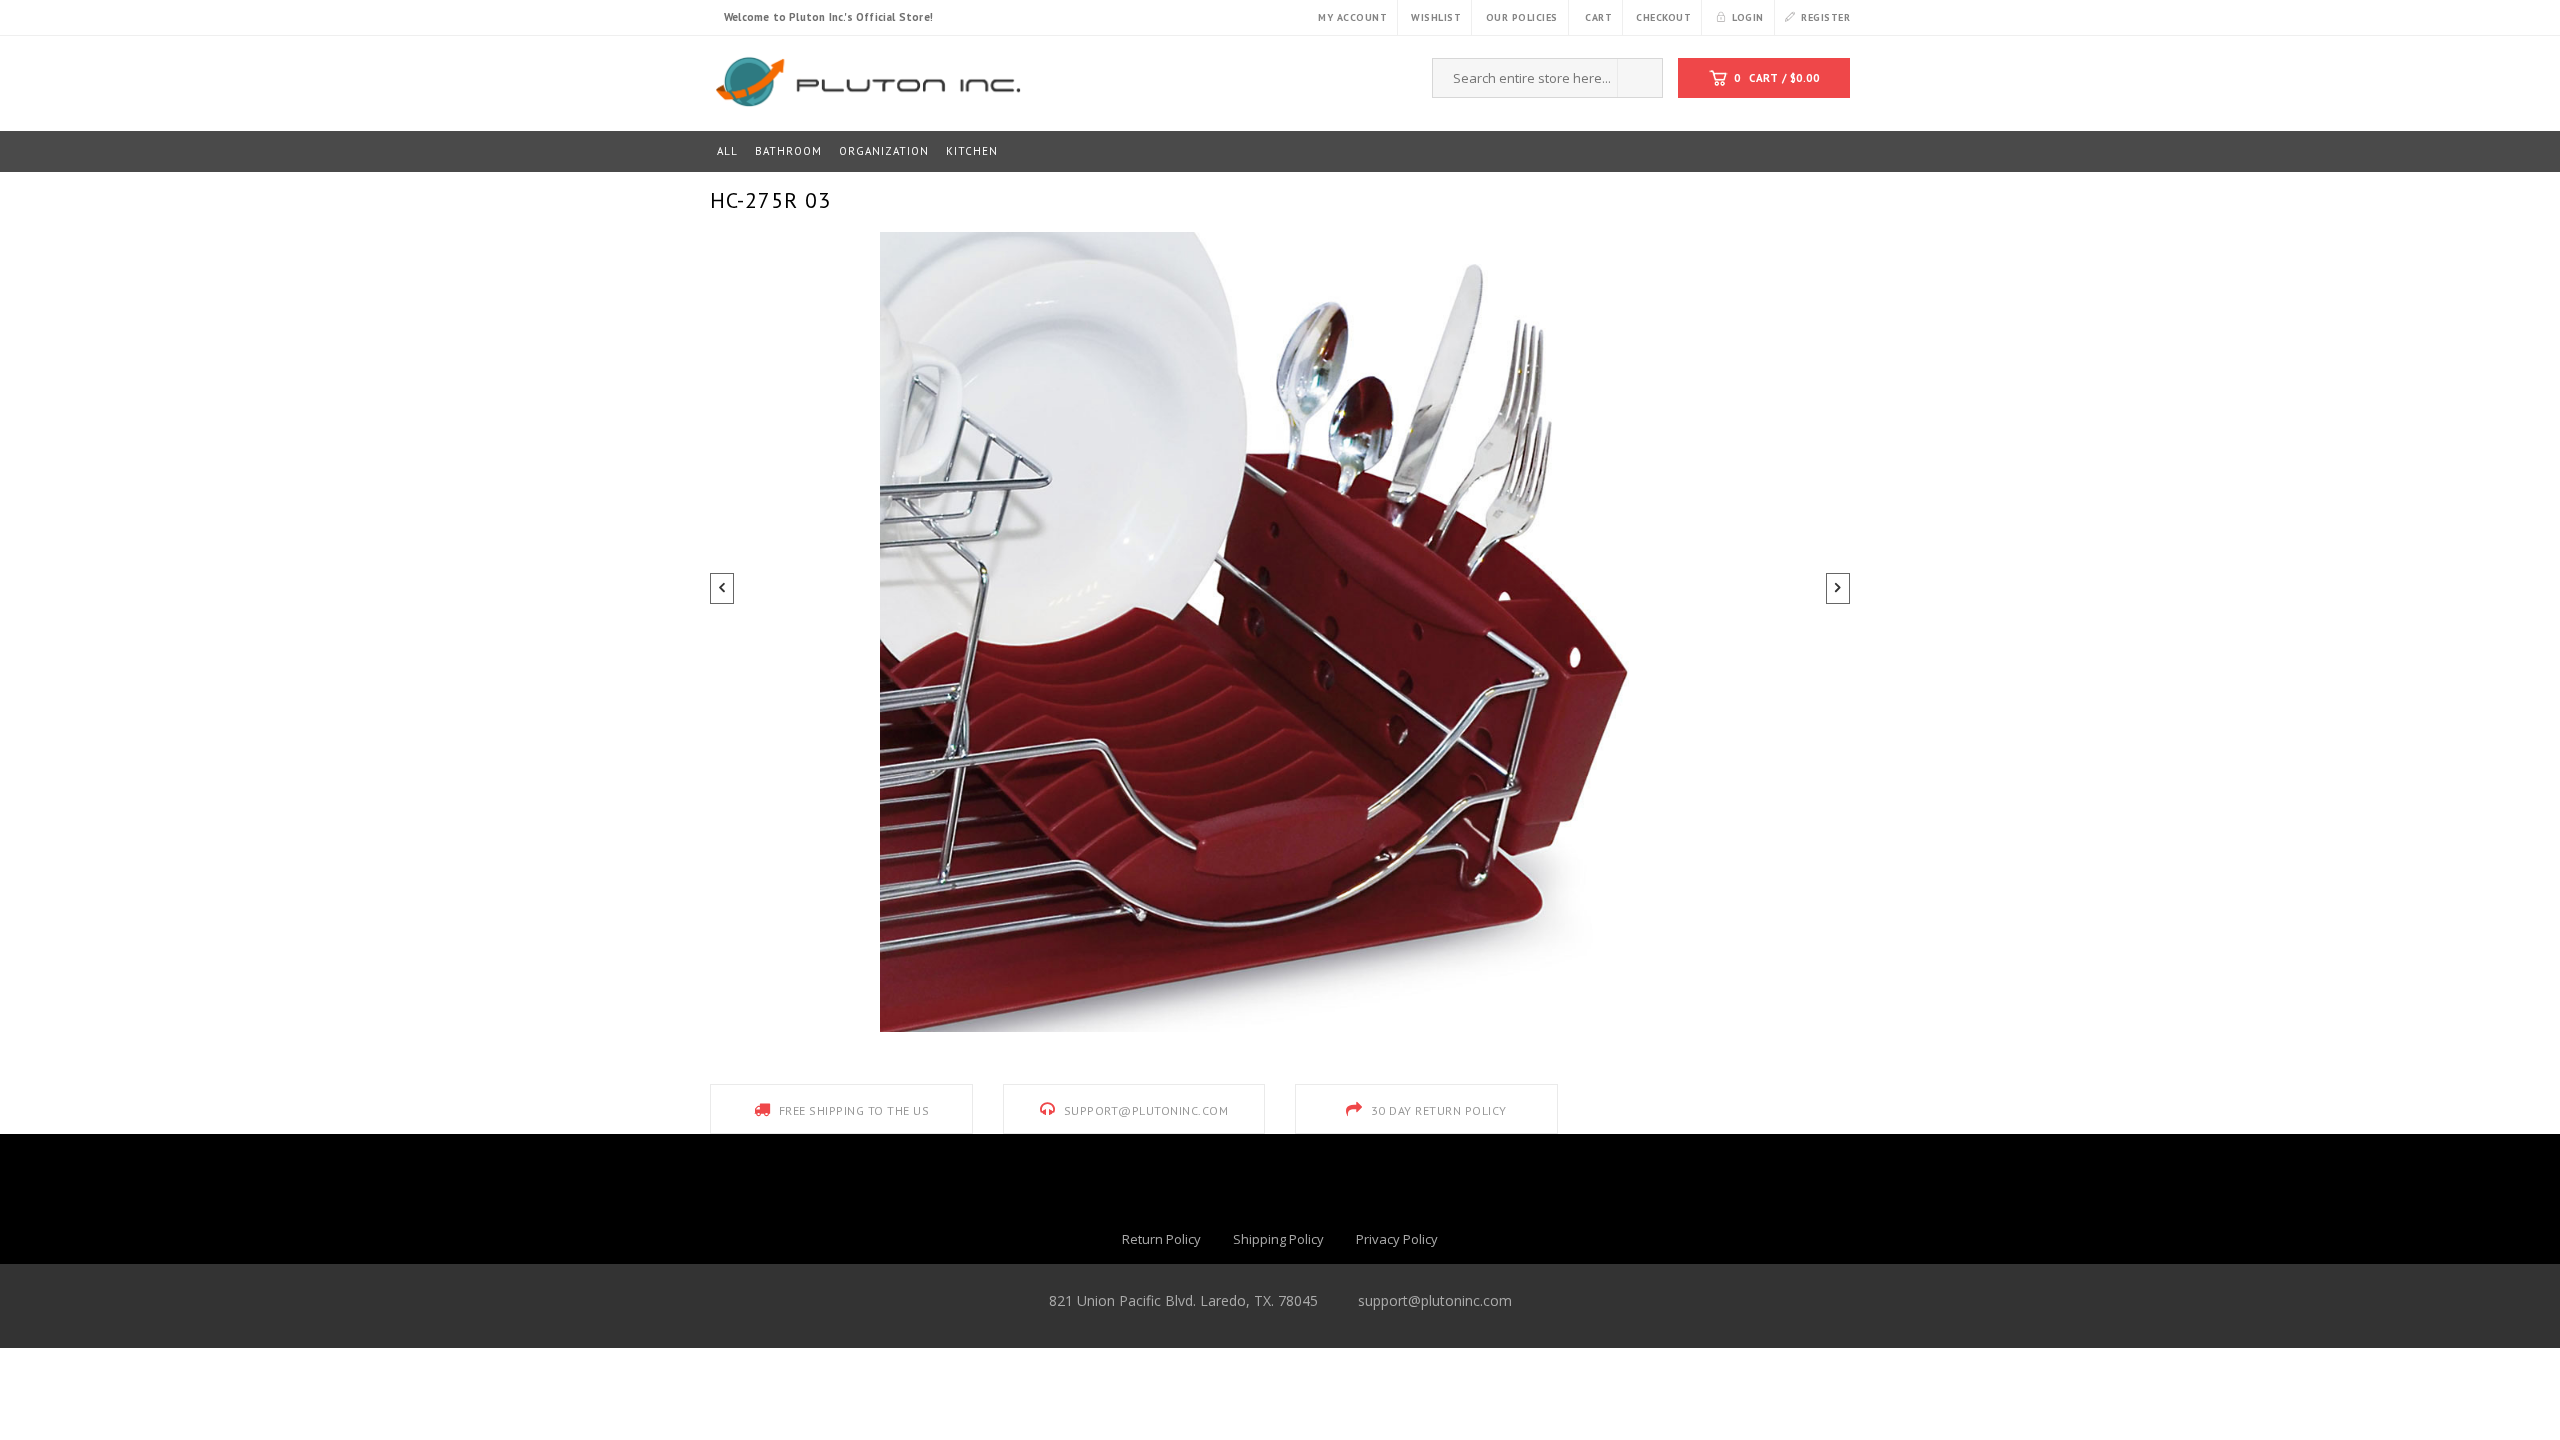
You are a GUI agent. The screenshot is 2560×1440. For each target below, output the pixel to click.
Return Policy (1161, 1239)
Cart (1598, 17)
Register (1825, 17)
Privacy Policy (1397, 1239)
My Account (1352, 17)
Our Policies (1522, 17)
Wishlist (1436, 17)
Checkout (1663, 17)
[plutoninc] (866, 79)
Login (1748, 17)
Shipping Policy (1278, 1239)
